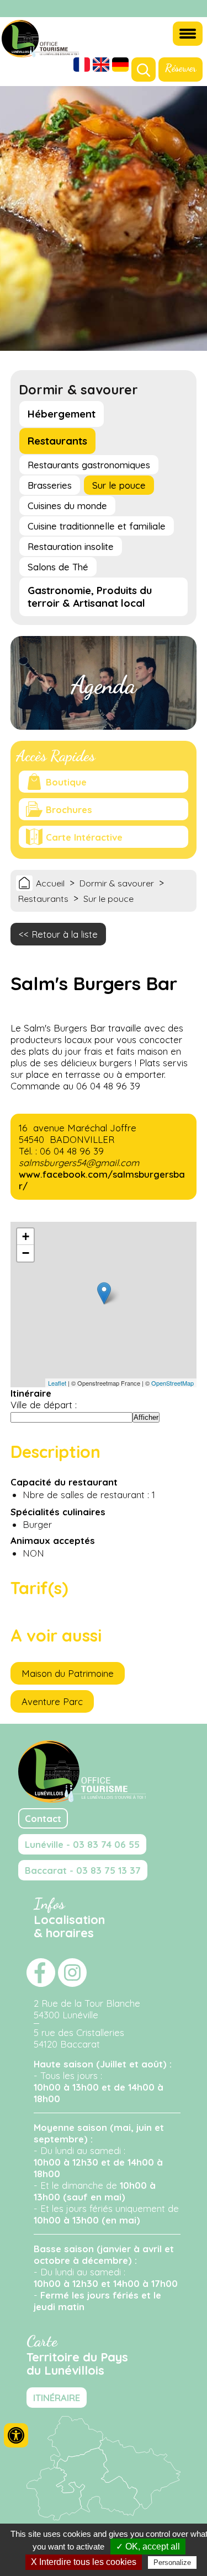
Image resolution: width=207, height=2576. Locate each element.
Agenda (104, 685)
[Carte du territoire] (103, 2517)
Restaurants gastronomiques (89, 465)
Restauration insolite (71, 546)
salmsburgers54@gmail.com (79, 1163)
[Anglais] (101, 66)
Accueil (50, 883)
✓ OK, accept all (148, 2546)
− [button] (26, 1253)
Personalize (172, 2562)
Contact (43, 1818)
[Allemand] (120, 66)
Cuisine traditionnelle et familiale (97, 526)
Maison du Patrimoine (68, 1673)
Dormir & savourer (117, 883)
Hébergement (62, 414)
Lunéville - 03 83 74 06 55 (82, 1844)
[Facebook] (179, 9)
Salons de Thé (58, 567)
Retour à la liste (65, 934)
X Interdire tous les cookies (84, 2562)
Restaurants (57, 441)
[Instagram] (193, 9)
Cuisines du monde (67, 506)
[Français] (82, 66)
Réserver (181, 68)
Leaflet (57, 1383)
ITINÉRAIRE (57, 2398)
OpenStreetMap (173, 1383)
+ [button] (26, 1236)
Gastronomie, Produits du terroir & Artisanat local (90, 597)
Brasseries (50, 485)
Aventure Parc (52, 1701)
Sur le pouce (119, 485)
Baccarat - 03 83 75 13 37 (83, 1870)
